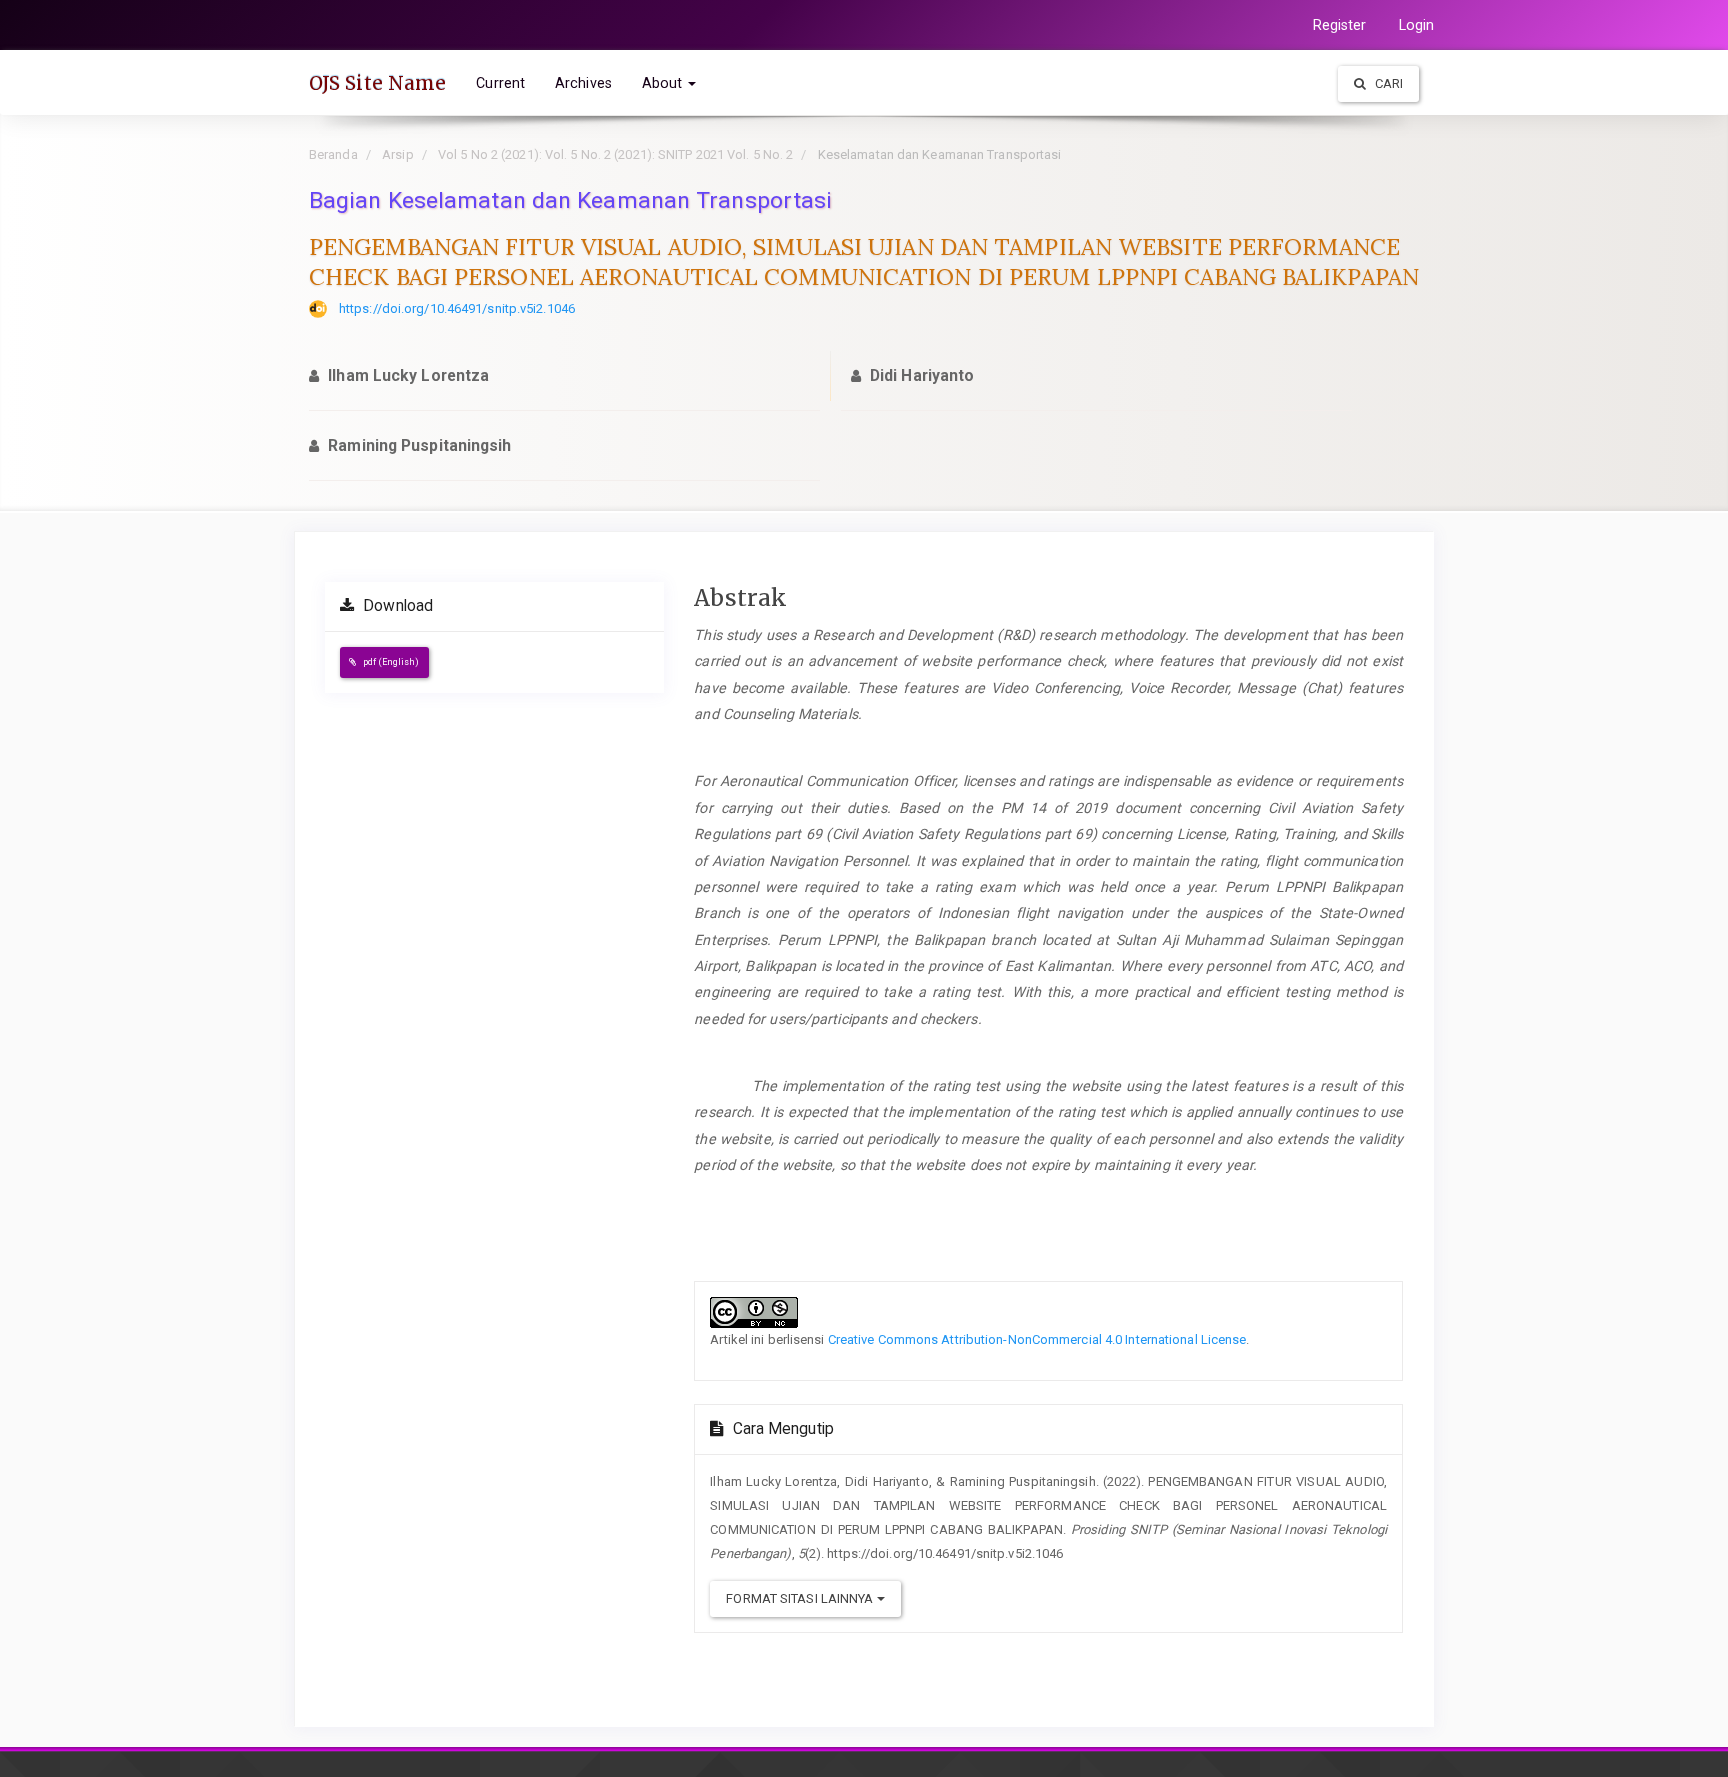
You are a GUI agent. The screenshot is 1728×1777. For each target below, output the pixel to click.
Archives (583, 83)
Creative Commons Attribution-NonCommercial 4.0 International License (1037, 1339)
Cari (1388, 83)
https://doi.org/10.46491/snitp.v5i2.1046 (457, 308)
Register (1340, 25)
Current (500, 83)
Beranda (333, 154)
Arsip (398, 154)
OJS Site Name (377, 83)
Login (1417, 25)
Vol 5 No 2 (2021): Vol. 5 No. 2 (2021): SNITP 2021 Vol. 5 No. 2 (615, 154)
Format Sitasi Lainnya (801, 1598)
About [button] (664, 83)
